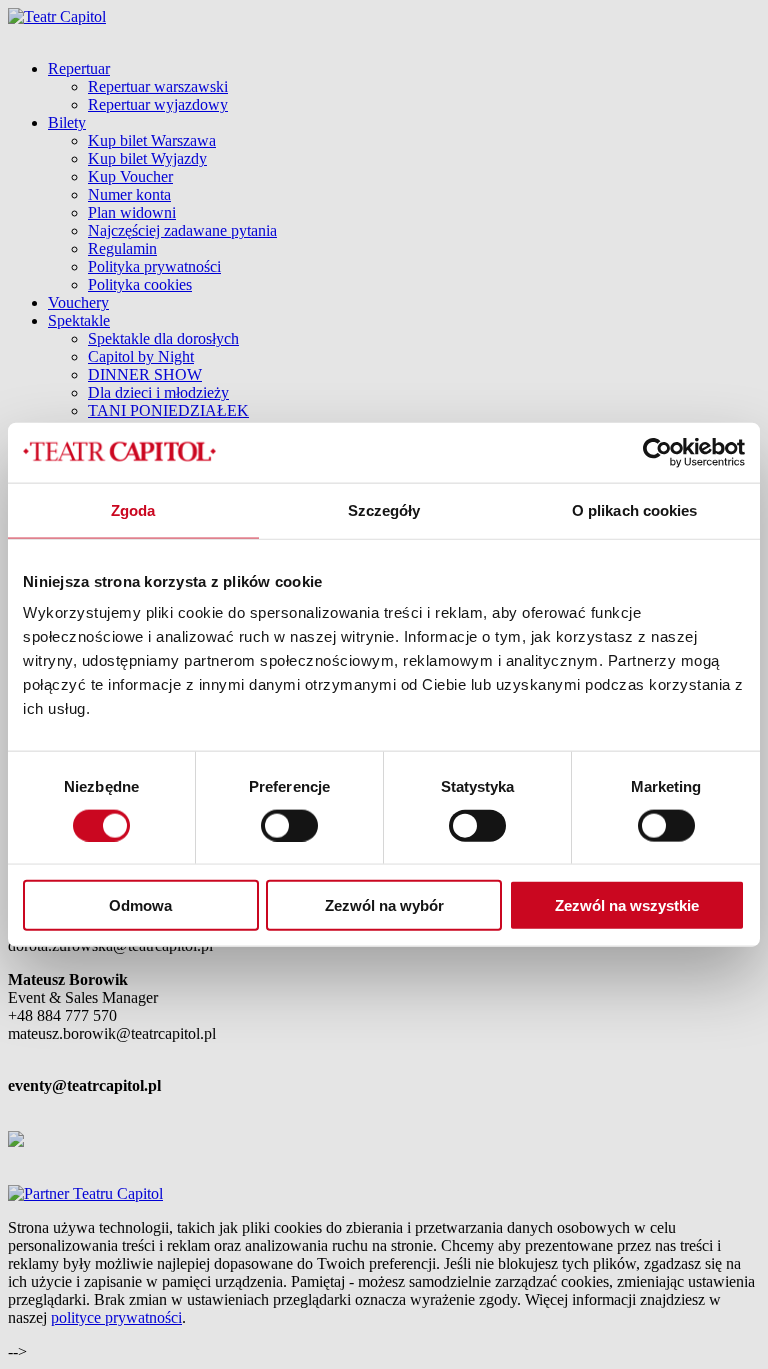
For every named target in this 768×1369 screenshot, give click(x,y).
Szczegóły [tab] (384, 509)
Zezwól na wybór (384, 905)
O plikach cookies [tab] (635, 509)
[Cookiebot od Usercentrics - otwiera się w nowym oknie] (657, 452)
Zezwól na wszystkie (627, 905)
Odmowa (140, 905)
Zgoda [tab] (133, 509)
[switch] (289, 825)
